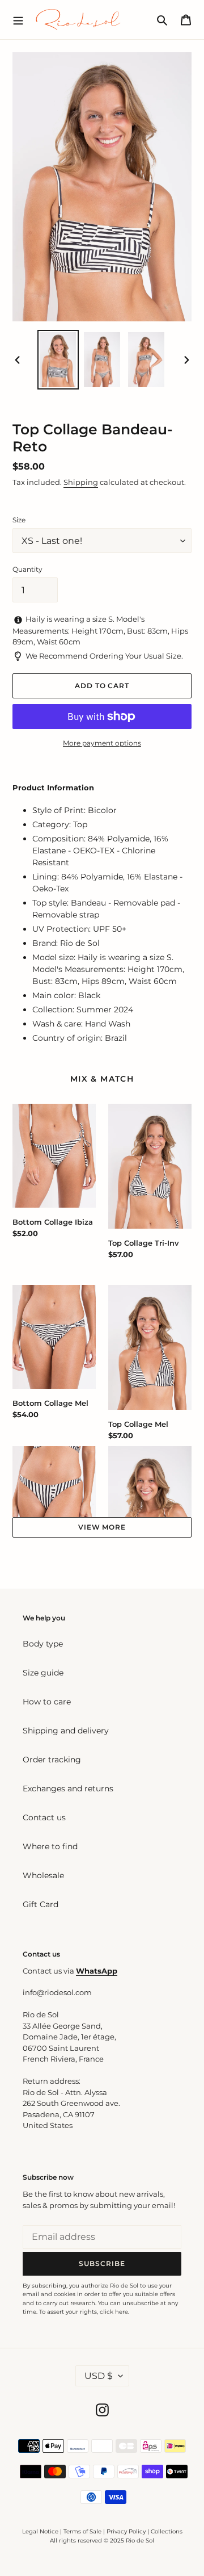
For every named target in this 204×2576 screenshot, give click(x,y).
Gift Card (41, 1904)
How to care (47, 1702)
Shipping (81, 482)
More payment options (102, 743)
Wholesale (43, 1875)
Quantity (27, 569)
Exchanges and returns (68, 1788)
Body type (43, 1644)
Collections (167, 2531)
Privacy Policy (127, 2531)
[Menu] (18, 19)
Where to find (50, 1846)
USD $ (99, 2376)
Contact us (44, 1817)
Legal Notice (40, 2531)
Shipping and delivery (66, 1731)
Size (19, 520)
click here (114, 2312)
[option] (58, 360)
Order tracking (52, 1760)
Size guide (43, 1673)
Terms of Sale (82, 2531)
